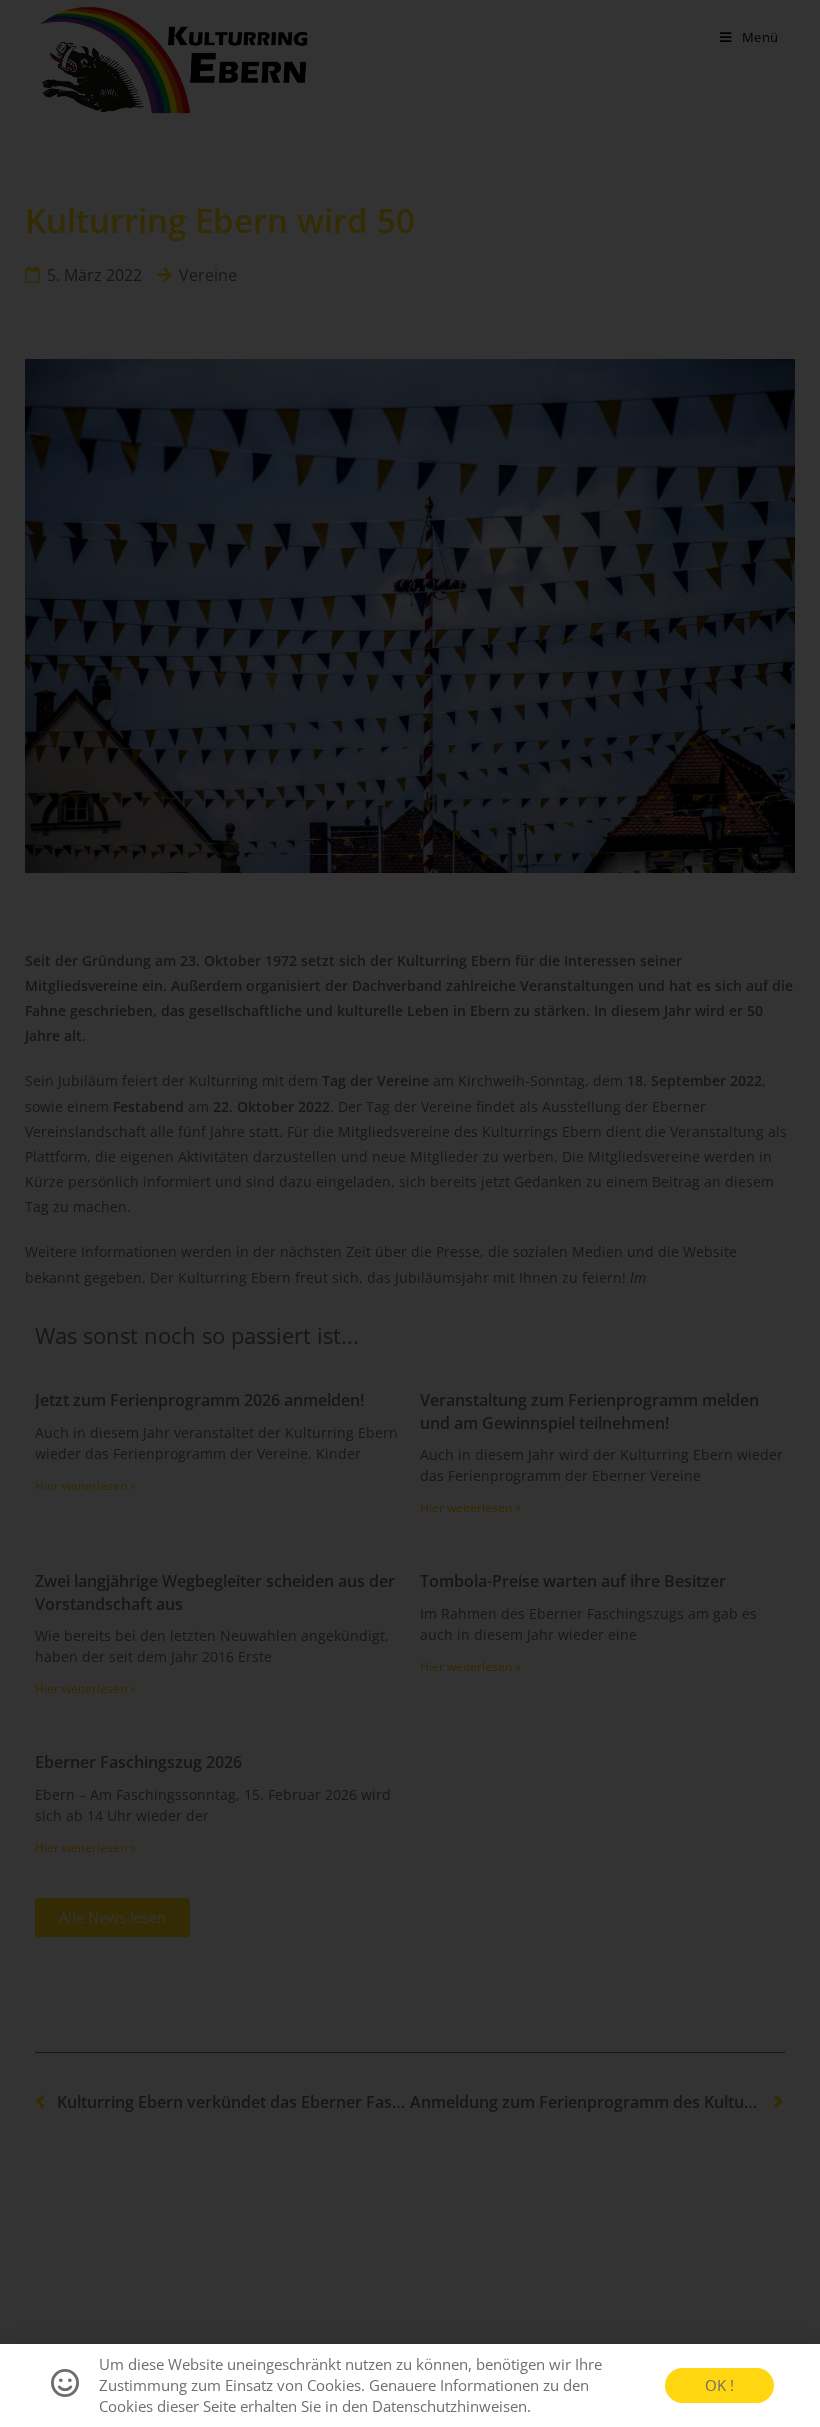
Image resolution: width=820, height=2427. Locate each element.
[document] (410, 1213)
